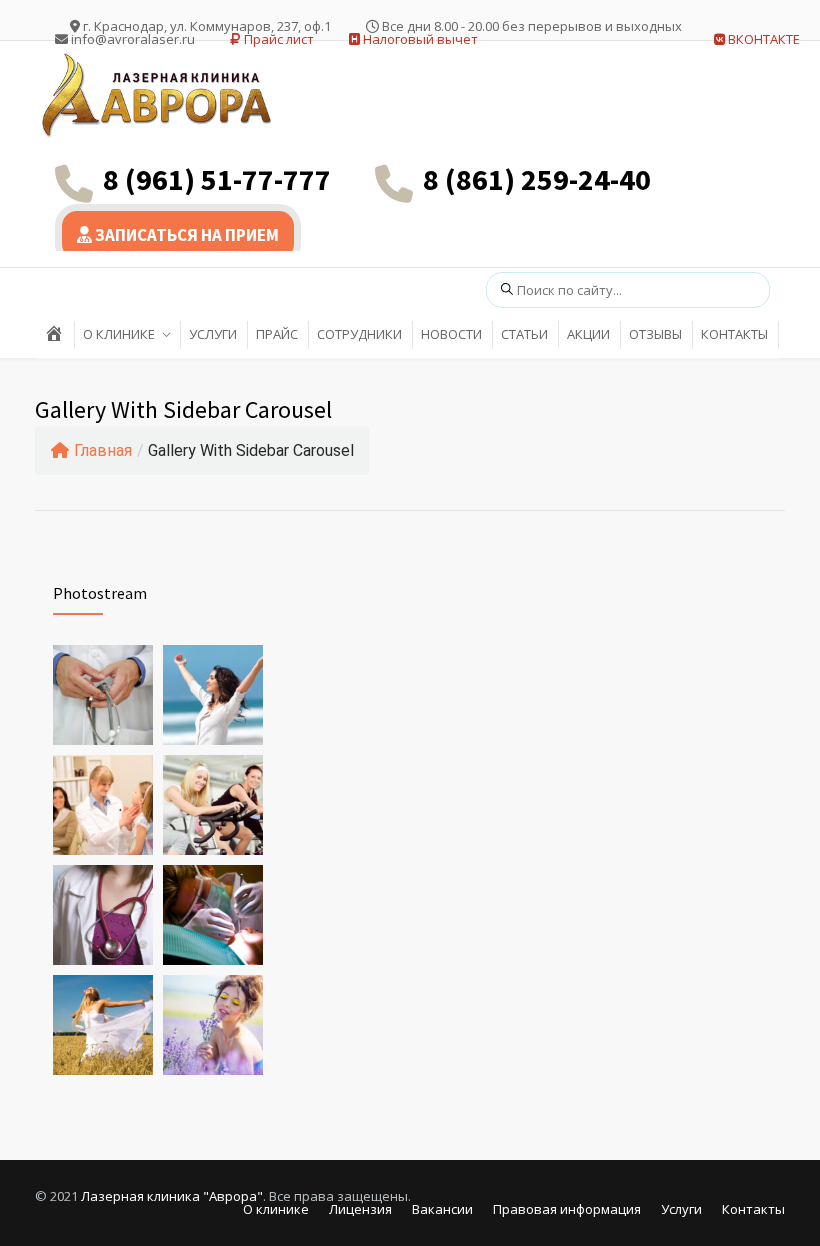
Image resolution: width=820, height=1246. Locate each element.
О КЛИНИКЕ (119, 334)
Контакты (753, 1209)
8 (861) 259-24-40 (537, 179)
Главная (103, 450)
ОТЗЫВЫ (655, 334)
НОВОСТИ (451, 334)
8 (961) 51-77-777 (217, 179)
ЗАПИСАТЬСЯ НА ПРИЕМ (185, 235)
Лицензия (360, 1209)
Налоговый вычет (419, 39)
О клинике (276, 1209)
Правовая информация (567, 1209)
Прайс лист (277, 39)
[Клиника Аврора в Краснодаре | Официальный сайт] (160, 95)
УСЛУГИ (213, 334)
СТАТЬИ (524, 334)
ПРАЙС (277, 334)
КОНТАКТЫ (734, 334)
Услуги (681, 1209)
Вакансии (442, 1209)
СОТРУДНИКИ (359, 334)
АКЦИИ (588, 334)
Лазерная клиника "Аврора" (172, 1196)
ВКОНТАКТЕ (762, 39)
